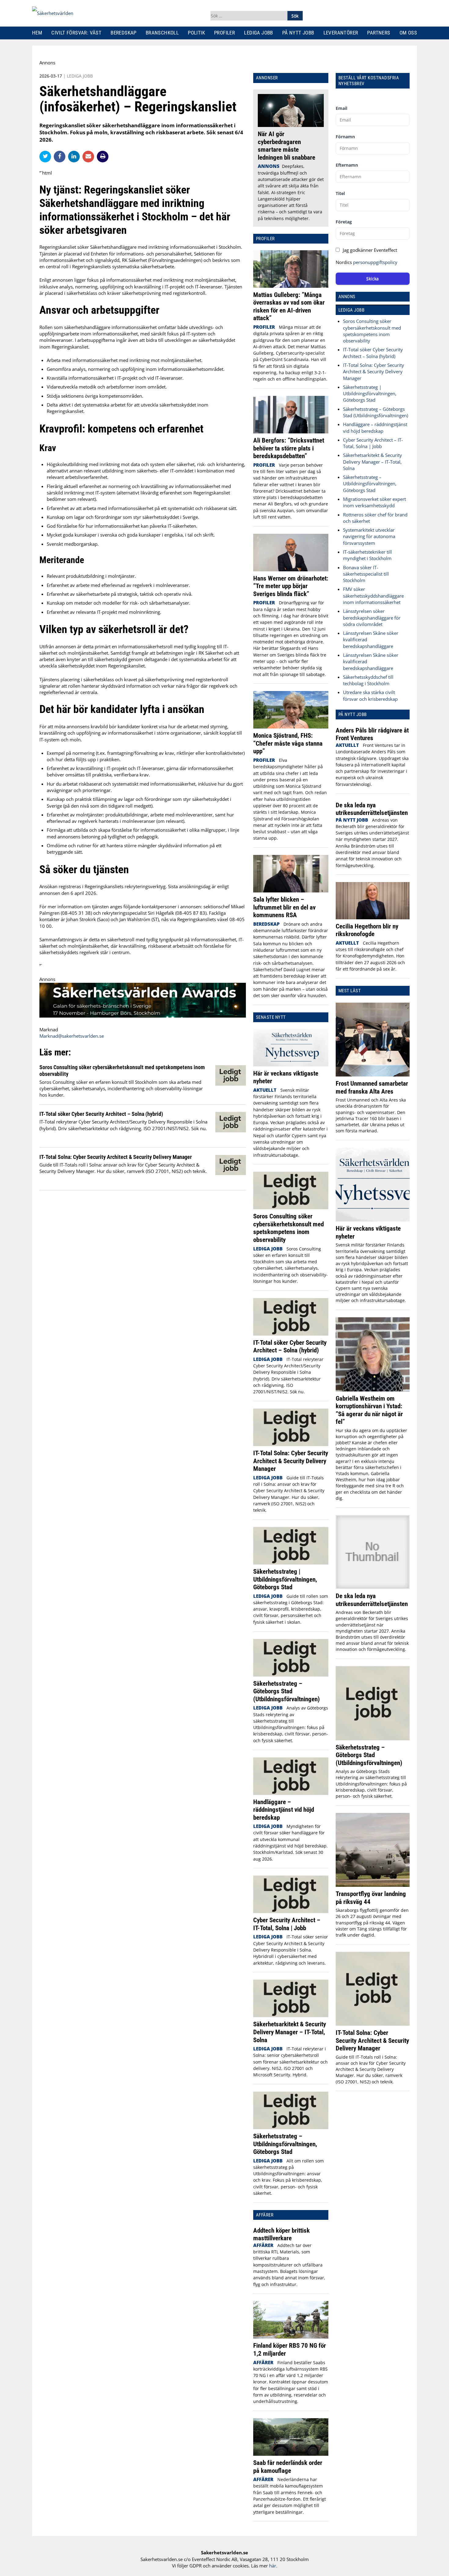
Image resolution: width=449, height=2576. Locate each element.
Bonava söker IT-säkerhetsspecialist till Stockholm (366, 574)
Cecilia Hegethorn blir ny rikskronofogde (367, 930)
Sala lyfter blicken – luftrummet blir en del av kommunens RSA (284, 907)
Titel (340, 193)
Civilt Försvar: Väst (76, 33)
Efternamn (347, 165)
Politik (196, 33)
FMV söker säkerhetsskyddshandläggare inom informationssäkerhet (373, 596)
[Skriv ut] (103, 157)
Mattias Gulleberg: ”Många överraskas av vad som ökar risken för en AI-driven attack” (289, 306)
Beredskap (124, 33)
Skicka (372, 279)
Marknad (49, 1029)
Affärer (263, 2245)
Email (341, 108)
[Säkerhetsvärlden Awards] (143, 1016)
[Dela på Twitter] (47, 156)
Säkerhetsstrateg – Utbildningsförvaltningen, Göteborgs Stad (285, 2144)
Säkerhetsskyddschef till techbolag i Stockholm (368, 680)
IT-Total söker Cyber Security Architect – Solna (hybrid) (101, 1114)
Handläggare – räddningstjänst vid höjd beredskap (284, 1810)
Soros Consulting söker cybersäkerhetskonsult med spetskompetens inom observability (288, 1228)
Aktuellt (265, 1090)
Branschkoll (162, 33)
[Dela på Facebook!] (61, 156)
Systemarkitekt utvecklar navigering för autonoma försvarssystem (369, 536)
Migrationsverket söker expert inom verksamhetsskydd (374, 502)
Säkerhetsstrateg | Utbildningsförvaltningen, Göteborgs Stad (285, 1579)
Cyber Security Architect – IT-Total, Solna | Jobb (287, 1924)
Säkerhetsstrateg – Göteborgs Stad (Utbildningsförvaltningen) (287, 1691)
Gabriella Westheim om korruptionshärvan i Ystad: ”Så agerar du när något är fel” (369, 1410)
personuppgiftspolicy (375, 262)
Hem (37, 33)
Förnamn (345, 137)
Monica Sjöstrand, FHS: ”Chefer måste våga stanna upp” (288, 743)
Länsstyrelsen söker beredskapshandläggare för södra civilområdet (372, 618)
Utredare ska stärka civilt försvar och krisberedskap (370, 695)
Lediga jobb (258, 33)
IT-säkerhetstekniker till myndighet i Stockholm (367, 555)
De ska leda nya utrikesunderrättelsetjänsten (372, 809)
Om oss (408, 33)
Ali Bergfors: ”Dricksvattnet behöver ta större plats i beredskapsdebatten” (289, 448)
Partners (379, 33)
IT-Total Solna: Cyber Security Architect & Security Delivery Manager (116, 1157)
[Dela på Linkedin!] (75, 156)
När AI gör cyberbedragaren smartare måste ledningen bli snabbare (287, 146)
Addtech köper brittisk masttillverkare (281, 2234)
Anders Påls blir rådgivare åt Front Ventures (372, 734)
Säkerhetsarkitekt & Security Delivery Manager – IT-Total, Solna (290, 2032)
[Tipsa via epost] (90, 156)
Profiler (224, 33)
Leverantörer (341, 33)
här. (273, 2566)
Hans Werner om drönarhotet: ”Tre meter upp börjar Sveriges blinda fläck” (291, 586)
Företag (344, 222)
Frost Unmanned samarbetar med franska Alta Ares (372, 1087)
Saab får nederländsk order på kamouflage (288, 2467)
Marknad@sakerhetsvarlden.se (72, 1036)
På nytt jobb (298, 33)
